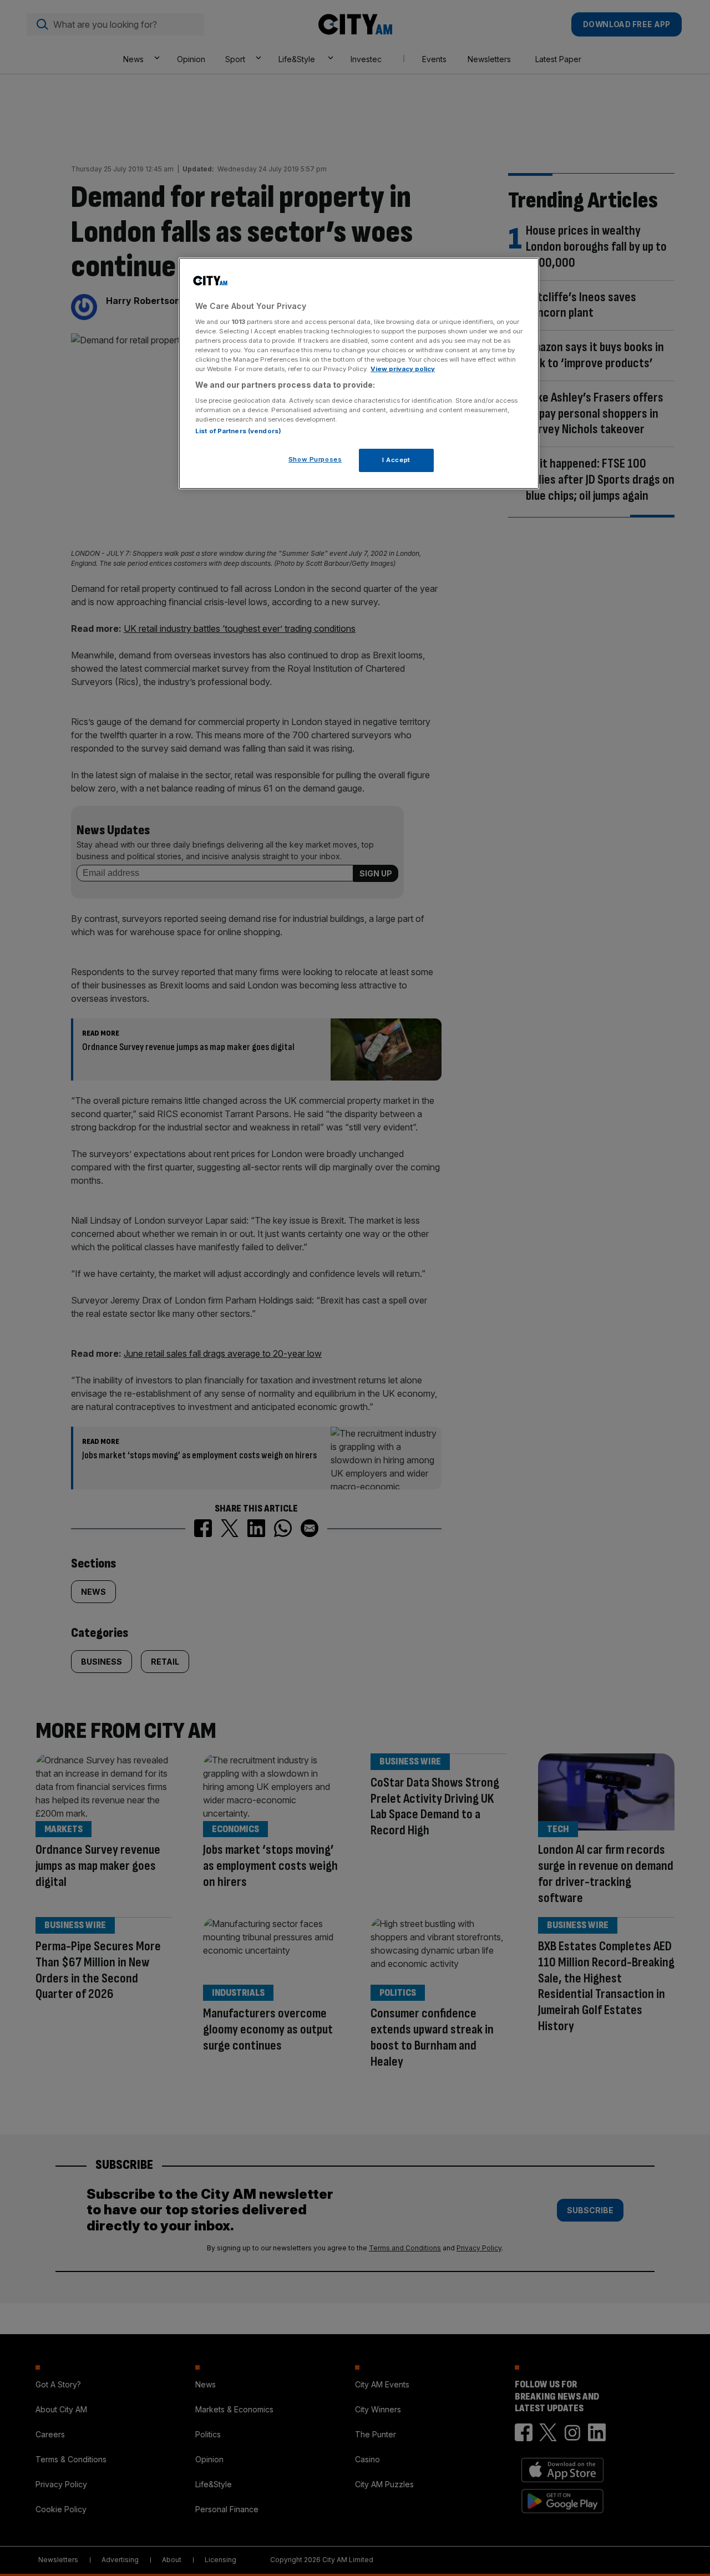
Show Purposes (315, 459)
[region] (359, 373)
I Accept (396, 460)
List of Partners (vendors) (238, 431)
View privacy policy (403, 369)
